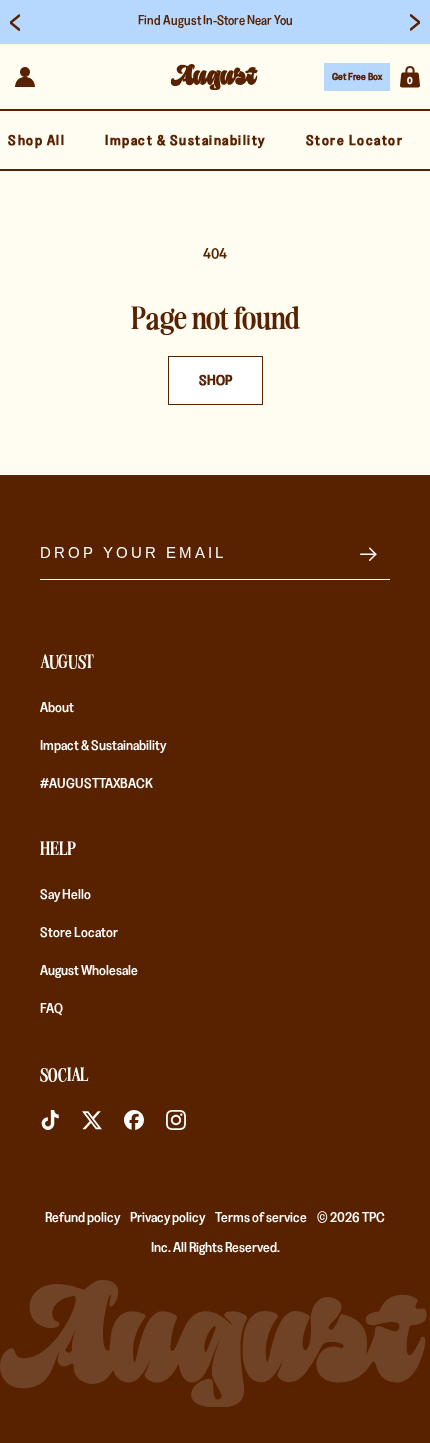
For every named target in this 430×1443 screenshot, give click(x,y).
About (57, 707)
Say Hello (65, 894)
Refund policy (82, 1217)
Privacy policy (167, 1217)
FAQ (51, 1008)
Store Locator (79, 932)
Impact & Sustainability (103, 745)
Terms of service (261, 1217)
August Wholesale (89, 970)
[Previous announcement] (15, 22)
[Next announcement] (415, 22)
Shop (215, 380)
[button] (410, 77)
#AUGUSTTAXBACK (96, 783)
